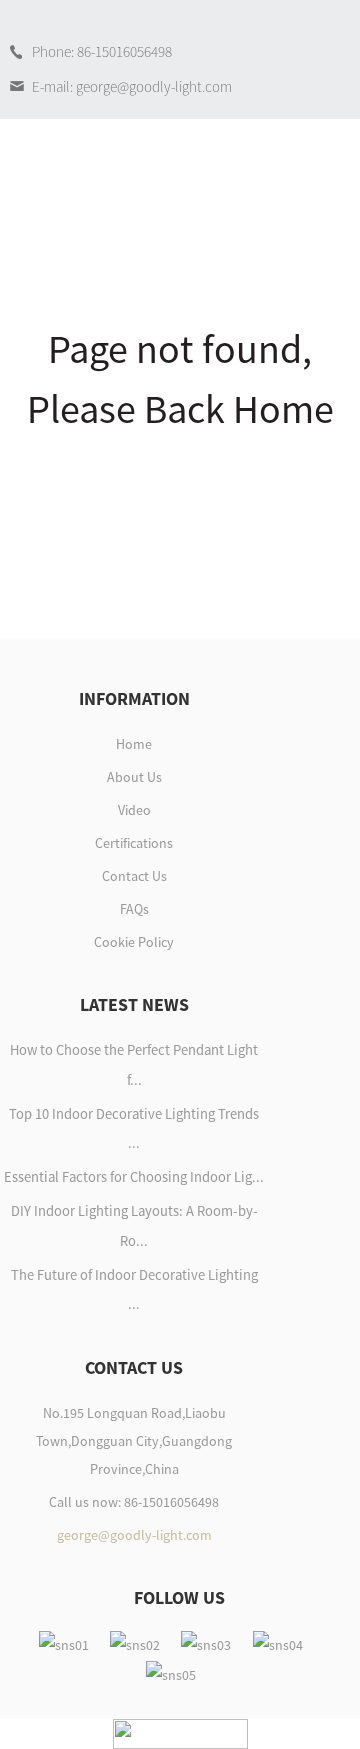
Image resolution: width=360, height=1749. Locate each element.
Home (134, 744)
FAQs (134, 909)
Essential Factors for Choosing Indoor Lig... (134, 1177)
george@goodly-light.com (134, 1535)
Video (134, 810)
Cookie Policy (134, 942)
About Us (134, 777)
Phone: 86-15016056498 (102, 51)
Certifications (134, 843)
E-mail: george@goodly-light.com (132, 86)
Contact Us (134, 876)
